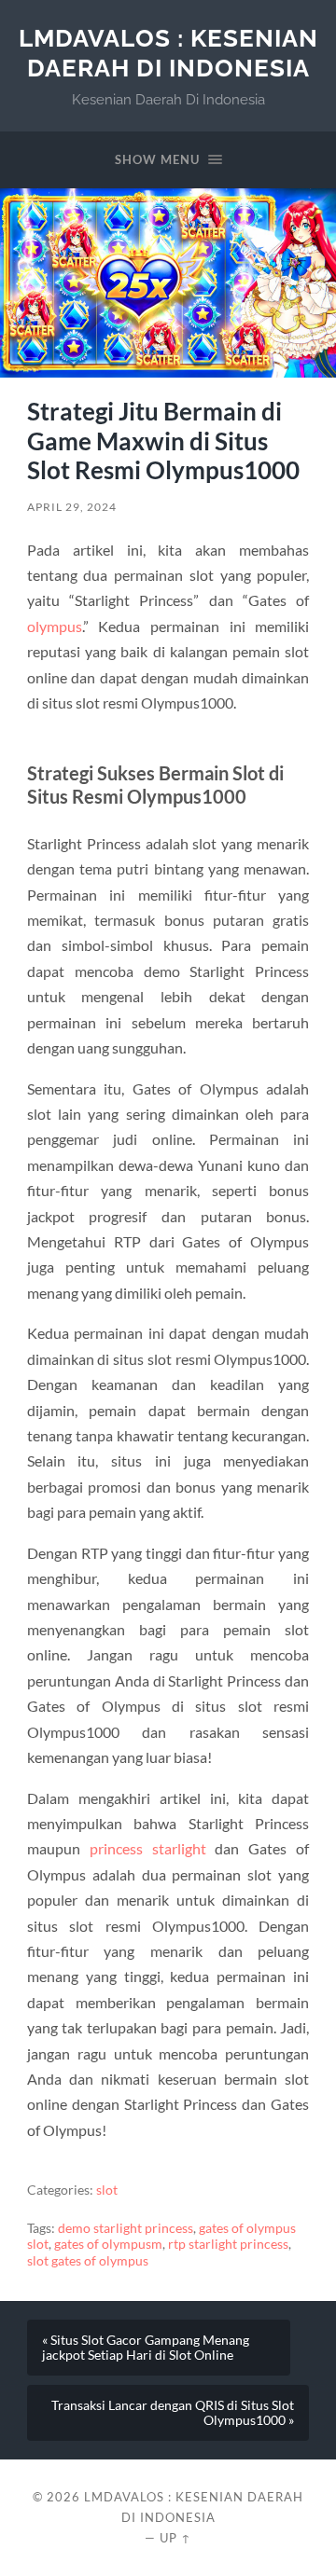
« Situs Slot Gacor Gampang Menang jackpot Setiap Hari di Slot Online (146, 2348)
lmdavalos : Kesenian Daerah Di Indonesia (168, 53)
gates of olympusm (108, 2244)
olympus (55, 626)
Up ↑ (175, 2538)
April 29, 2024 (72, 507)
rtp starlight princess (228, 2244)
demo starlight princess (126, 2228)
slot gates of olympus (88, 2261)
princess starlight (148, 1848)
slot (107, 2190)
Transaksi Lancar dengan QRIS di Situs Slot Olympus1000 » (173, 2413)
